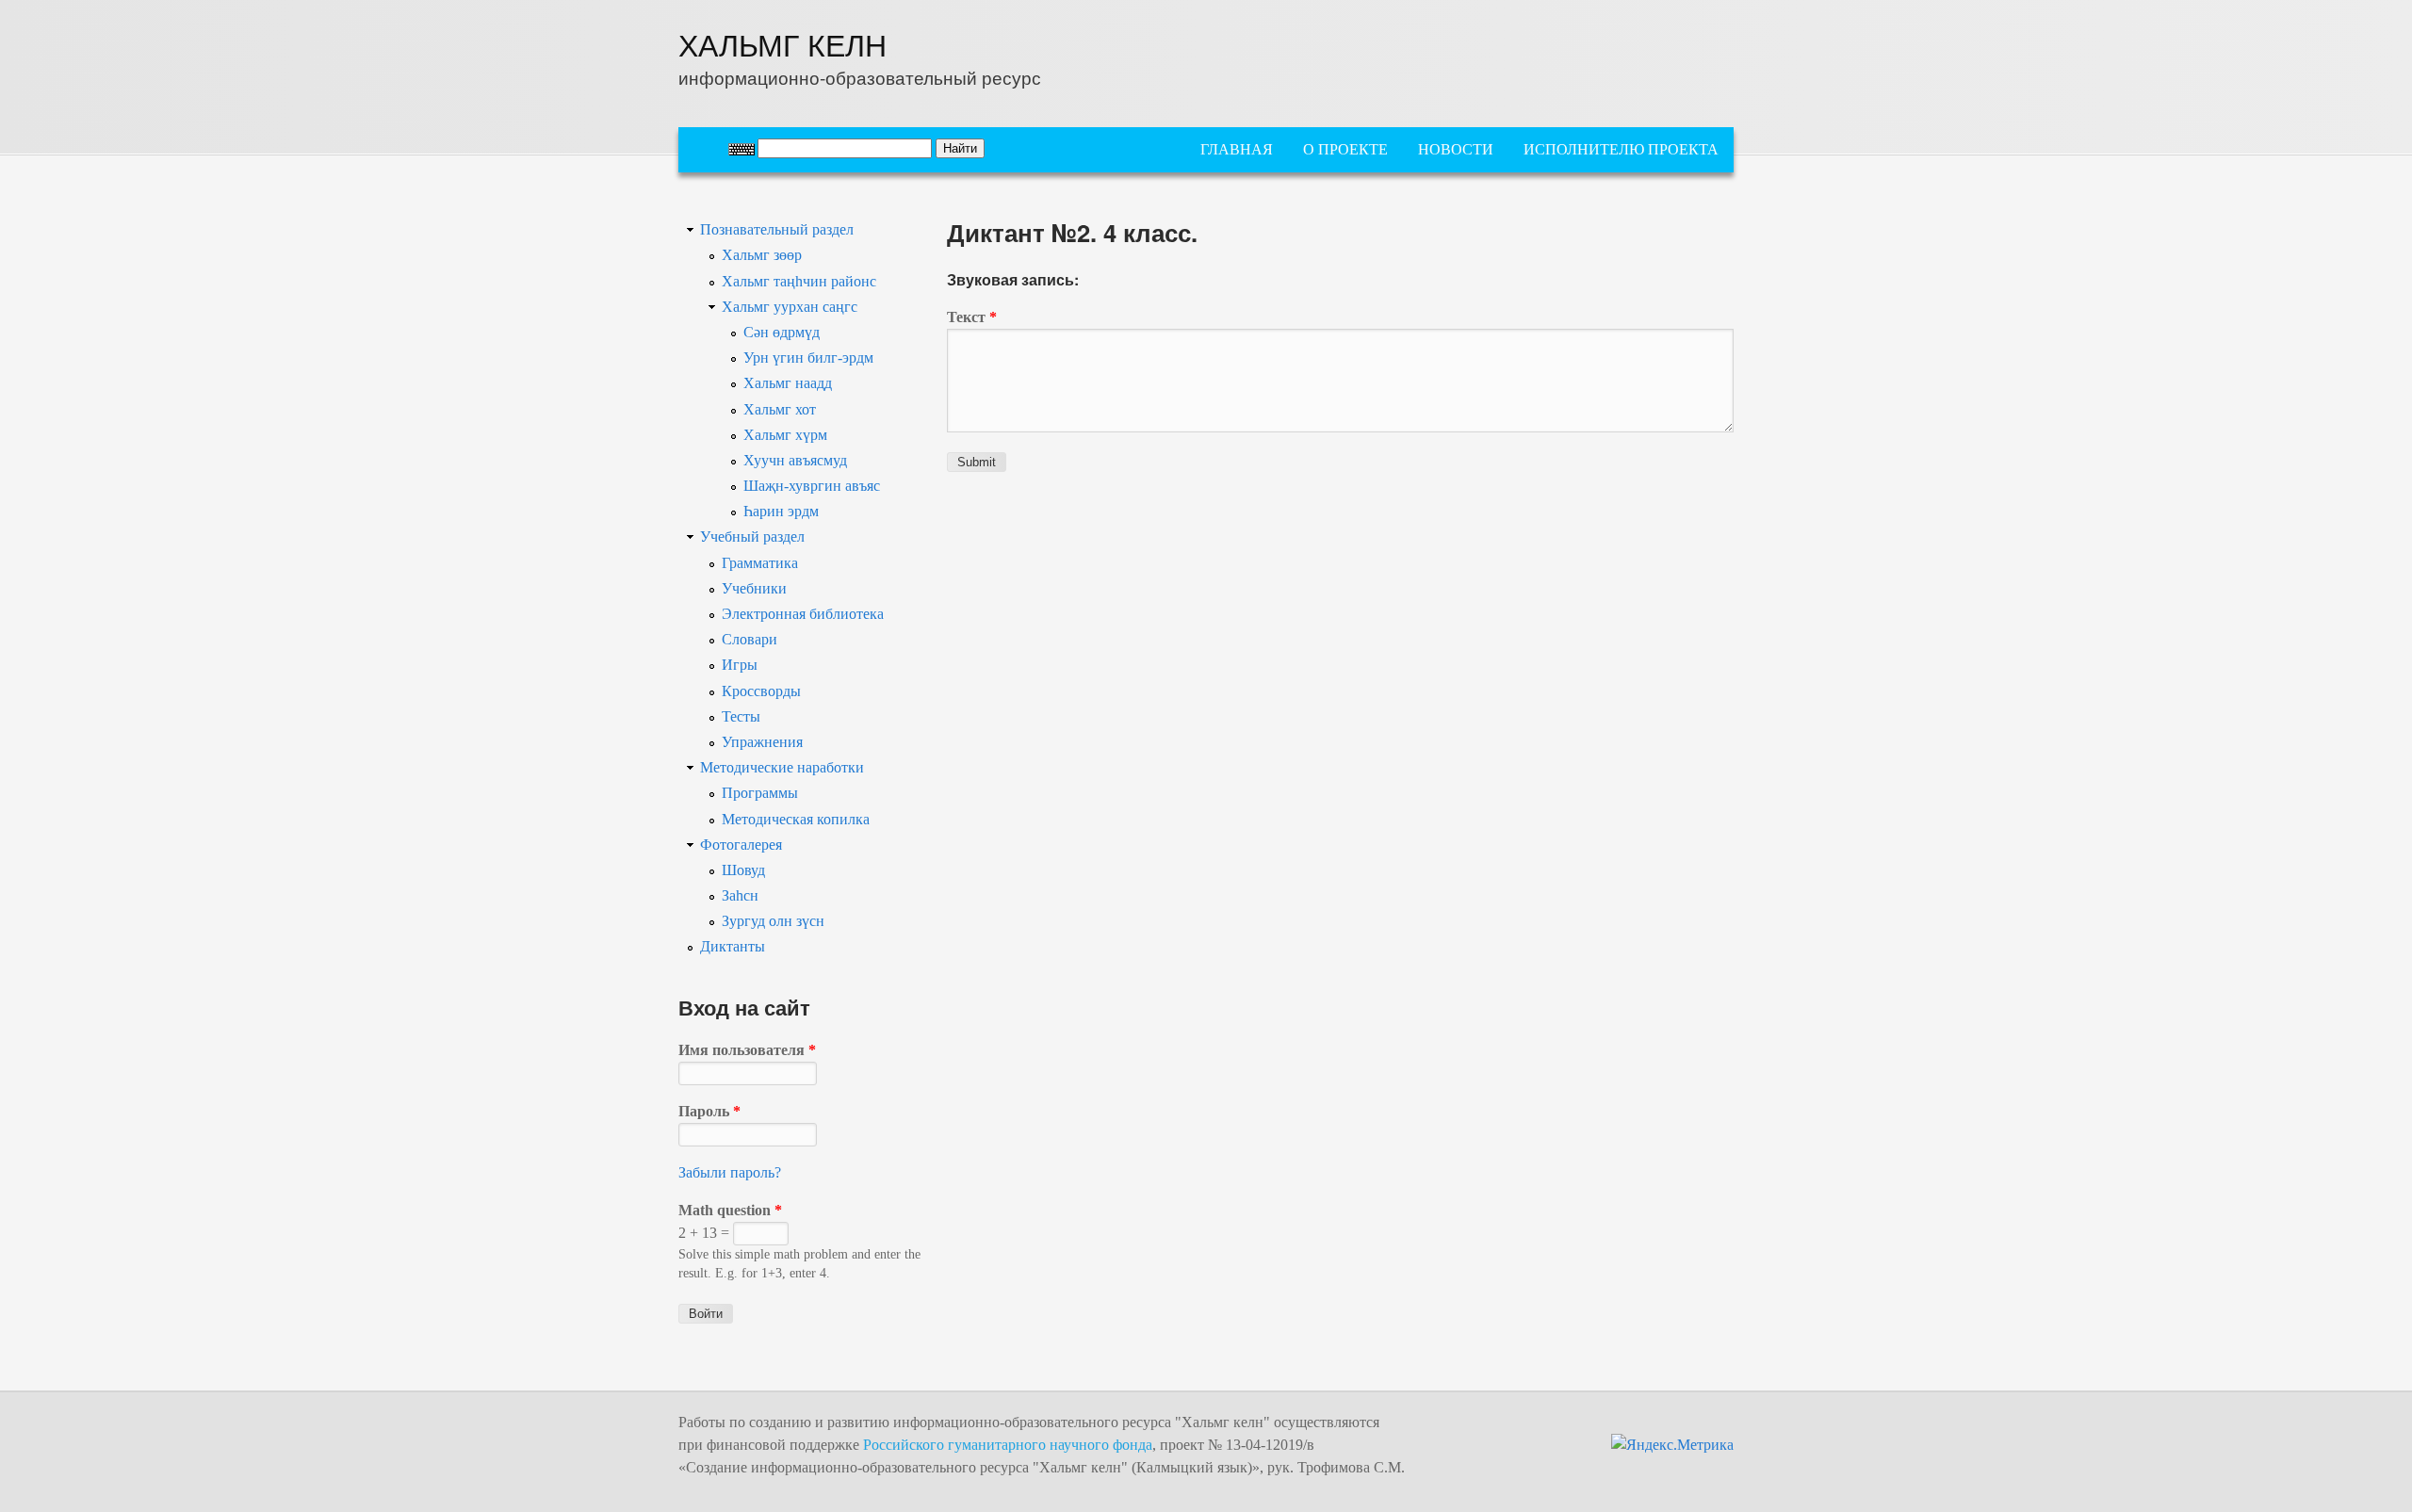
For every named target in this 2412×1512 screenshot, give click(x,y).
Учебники (754, 588)
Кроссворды (761, 691)
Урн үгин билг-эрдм (808, 358)
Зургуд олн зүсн (773, 921)
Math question (730, 1210)
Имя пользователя (747, 1050)
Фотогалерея (741, 845)
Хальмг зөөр (762, 255)
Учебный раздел (752, 537)
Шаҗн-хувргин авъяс (812, 486)
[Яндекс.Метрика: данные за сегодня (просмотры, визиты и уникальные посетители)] (1672, 1445)
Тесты (741, 716)
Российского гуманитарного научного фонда (1008, 1445)
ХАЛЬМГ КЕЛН (782, 43)
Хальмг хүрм (785, 435)
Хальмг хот (780, 409)
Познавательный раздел (777, 229)
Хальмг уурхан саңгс (790, 307)
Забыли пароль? (730, 1172)
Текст (972, 317)
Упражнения (762, 742)
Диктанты (733, 946)
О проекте (1345, 149)
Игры (740, 665)
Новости (1456, 149)
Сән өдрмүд (782, 332)
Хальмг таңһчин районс (799, 281)
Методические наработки (782, 767)
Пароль (709, 1111)
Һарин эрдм (781, 511)
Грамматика (760, 563)
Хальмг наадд (788, 383)
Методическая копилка (796, 819)
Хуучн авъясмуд (795, 460)
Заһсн (740, 895)
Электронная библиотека (803, 614)
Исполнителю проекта (1621, 149)
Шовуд (743, 870)
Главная (1237, 149)
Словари (750, 639)
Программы (760, 793)
